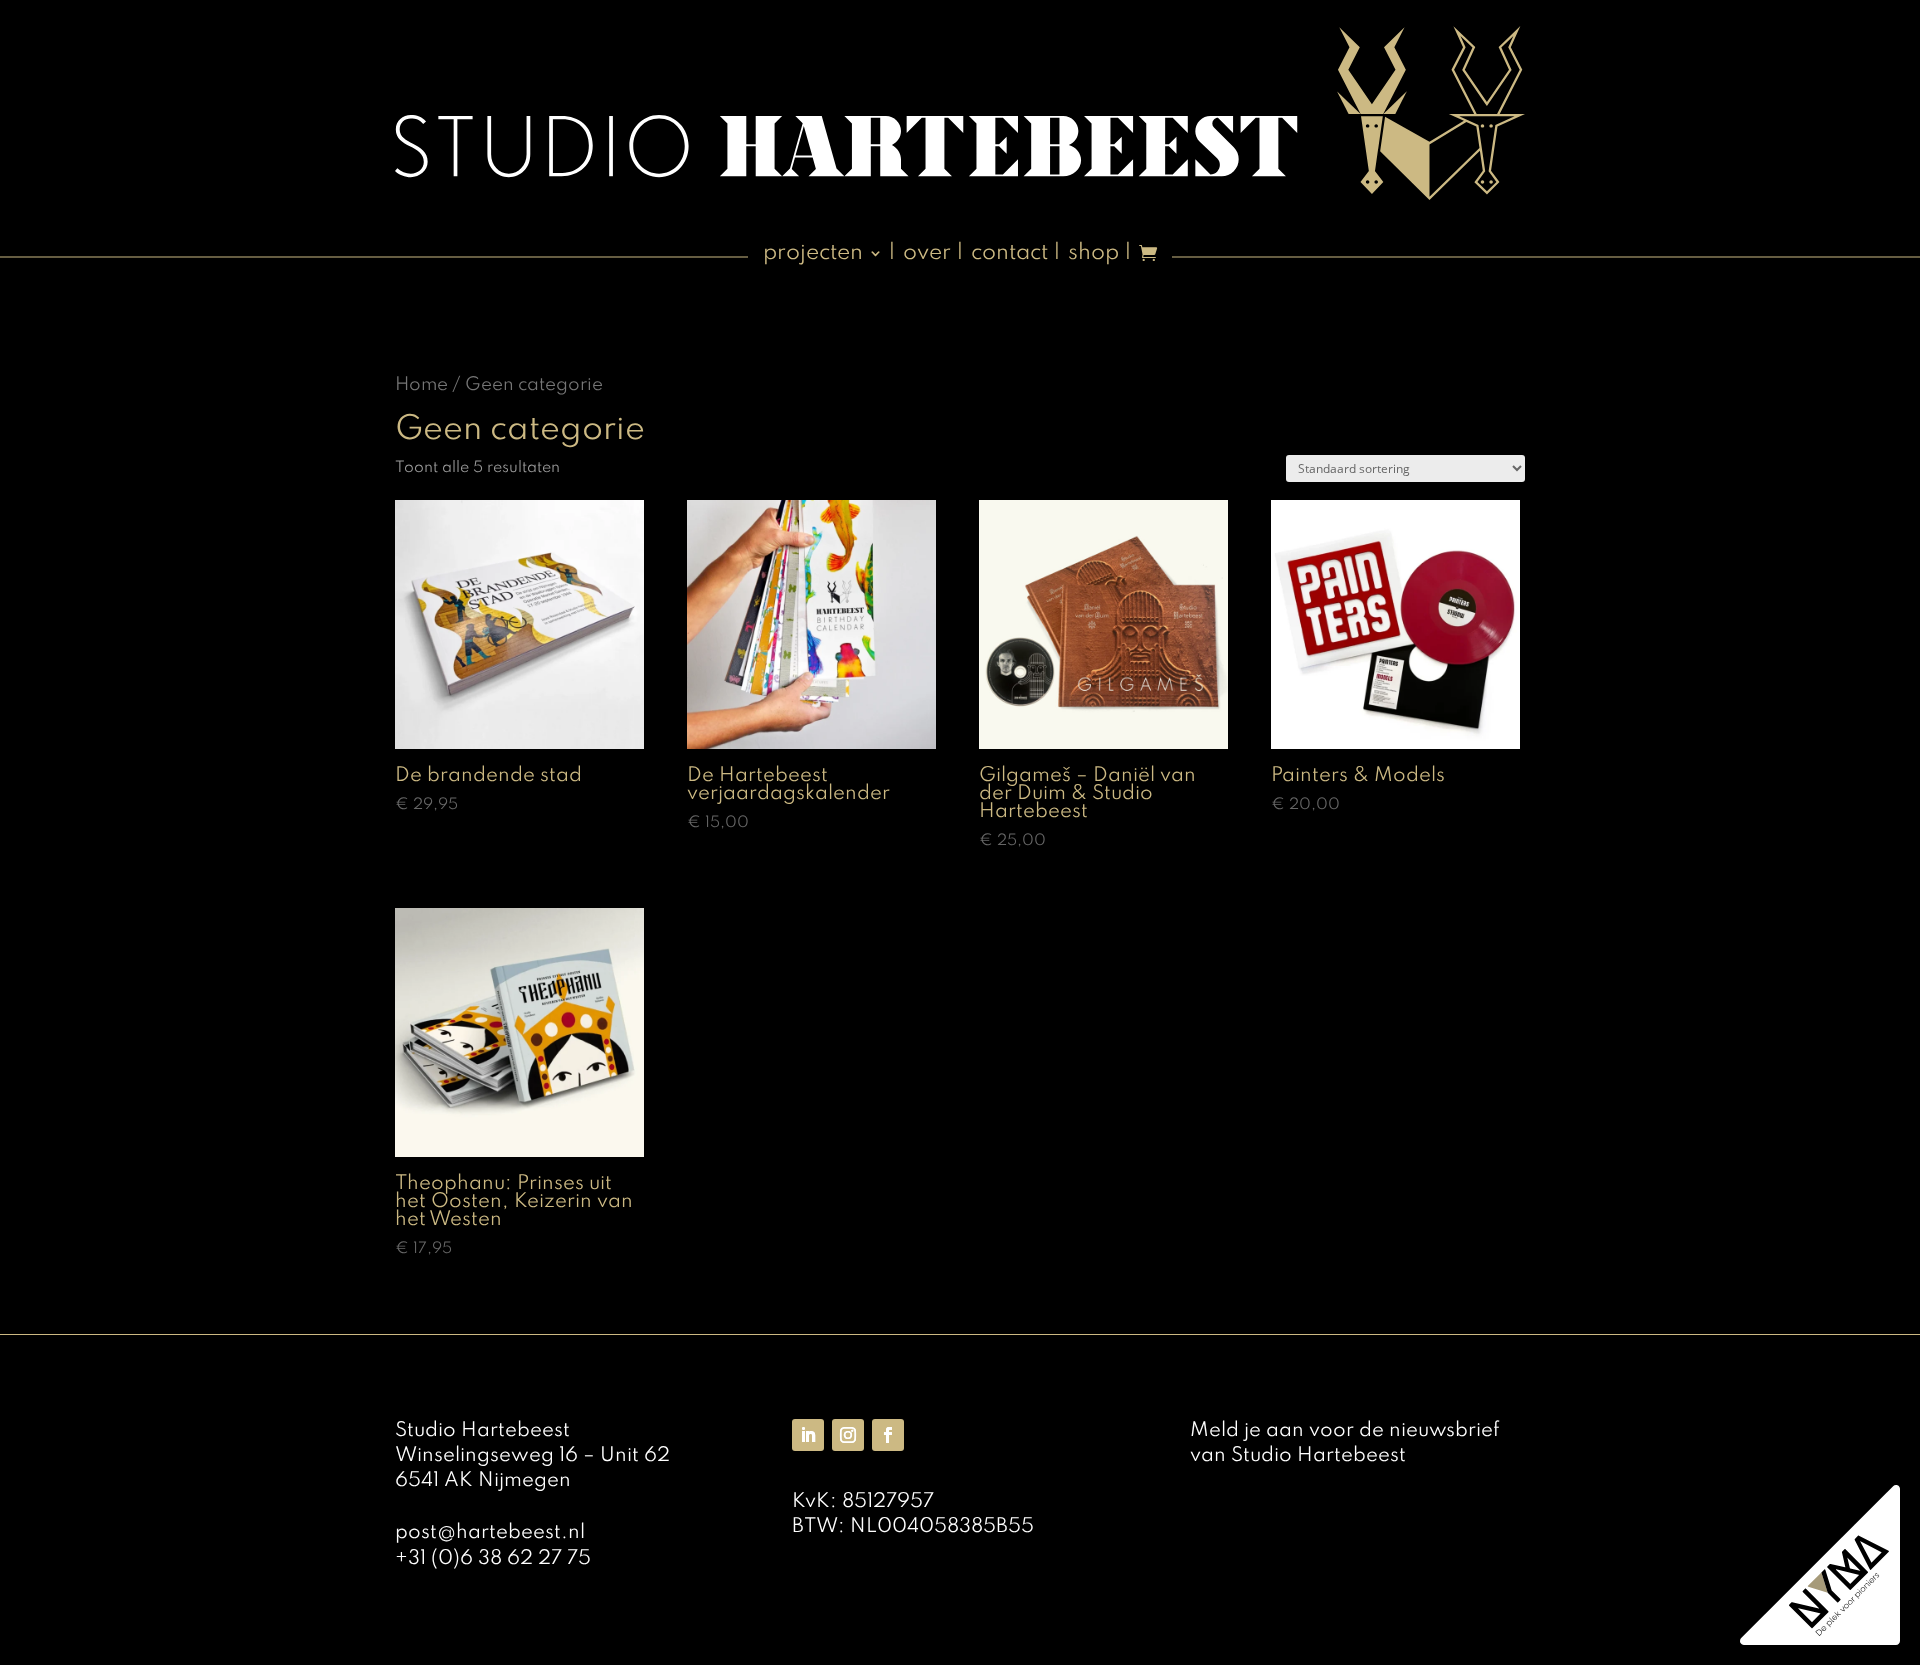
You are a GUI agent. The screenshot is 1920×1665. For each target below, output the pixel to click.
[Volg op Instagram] (848, 1435)
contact (1009, 255)
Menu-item (1148, 261)
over (927, 255)
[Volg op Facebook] (888, 1435)
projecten (813, 255)
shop (1093, 255)
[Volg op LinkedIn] (808, 1435)
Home (421, 385)
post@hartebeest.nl (490, 1533)
